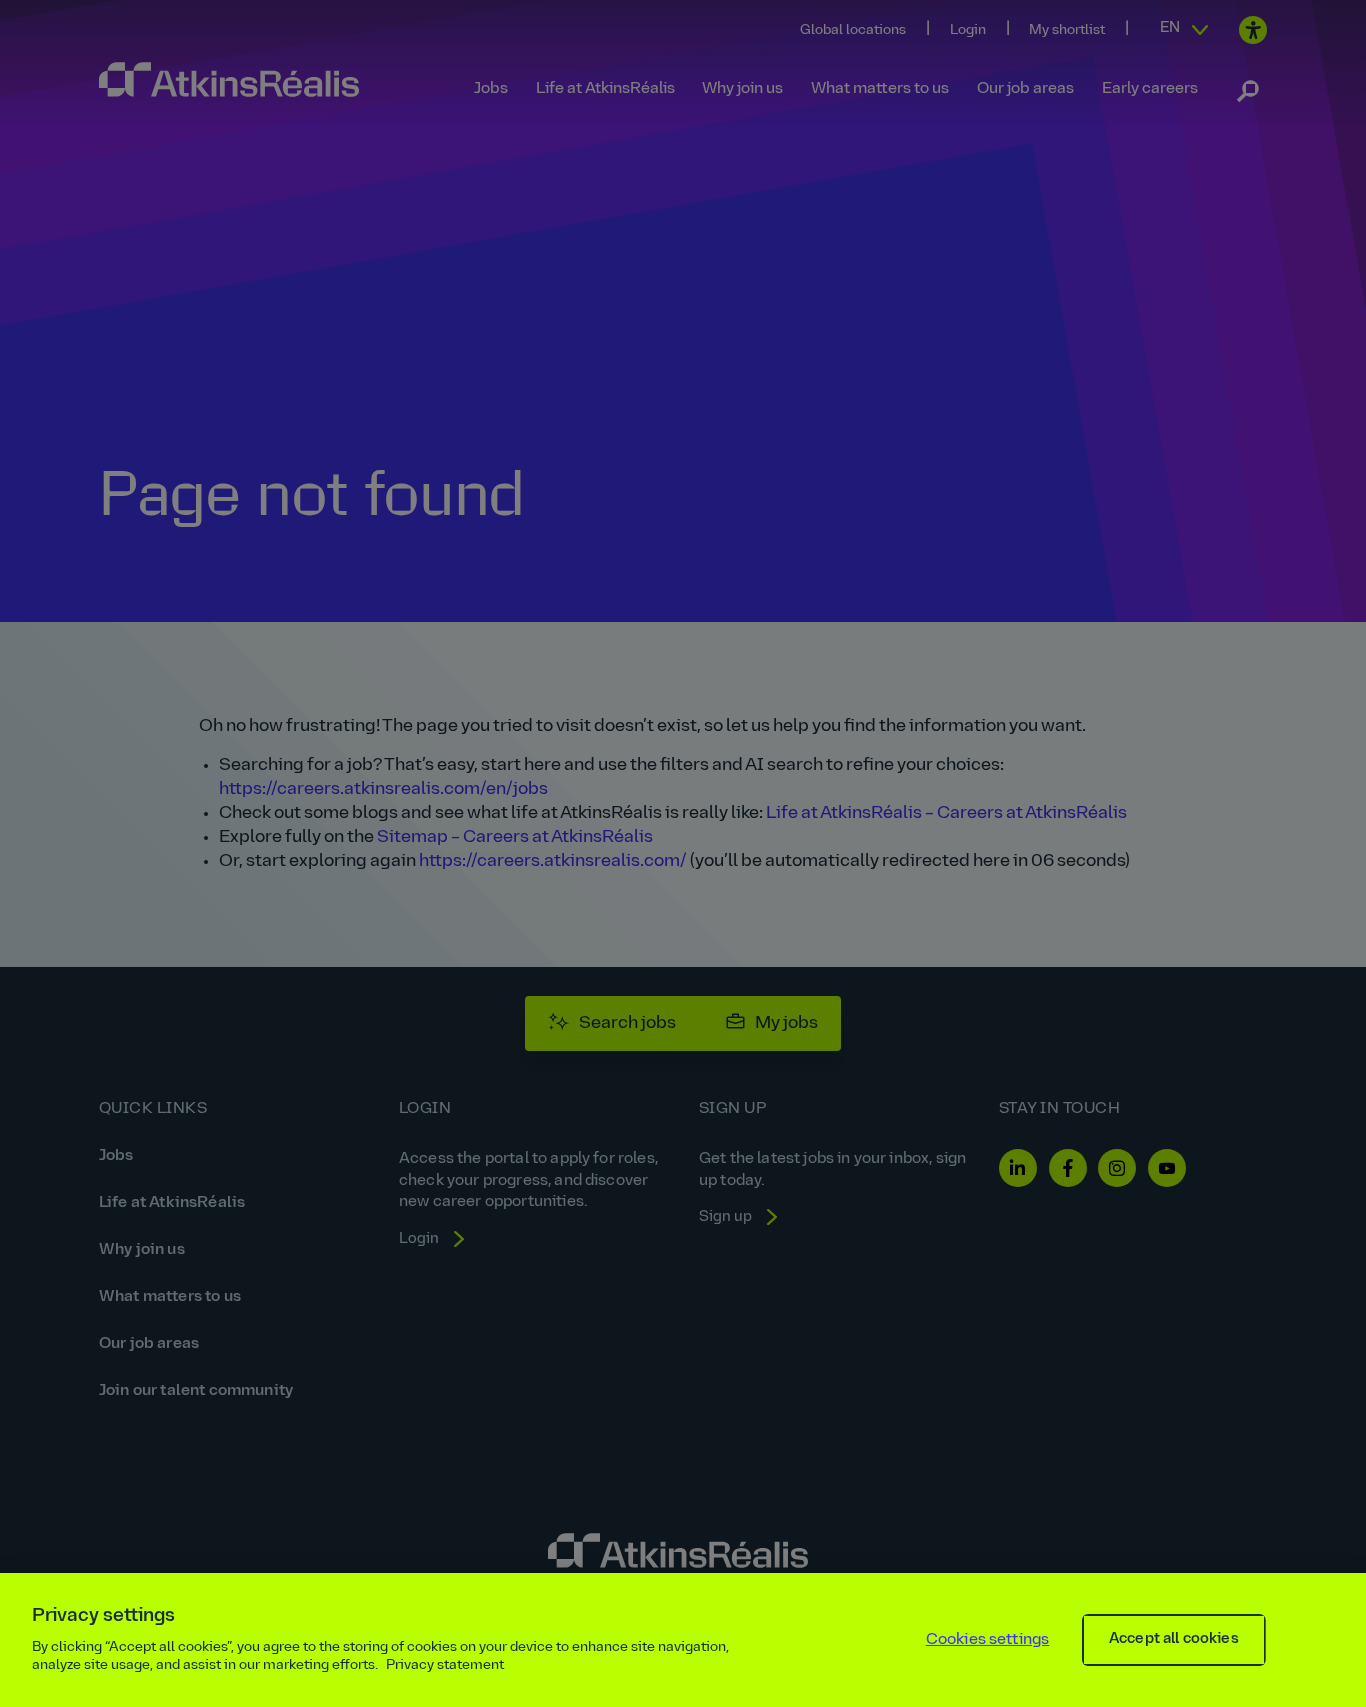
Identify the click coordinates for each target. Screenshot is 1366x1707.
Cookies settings (988, 1640)
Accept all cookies (1174, 1639)
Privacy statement (445, 1665)
